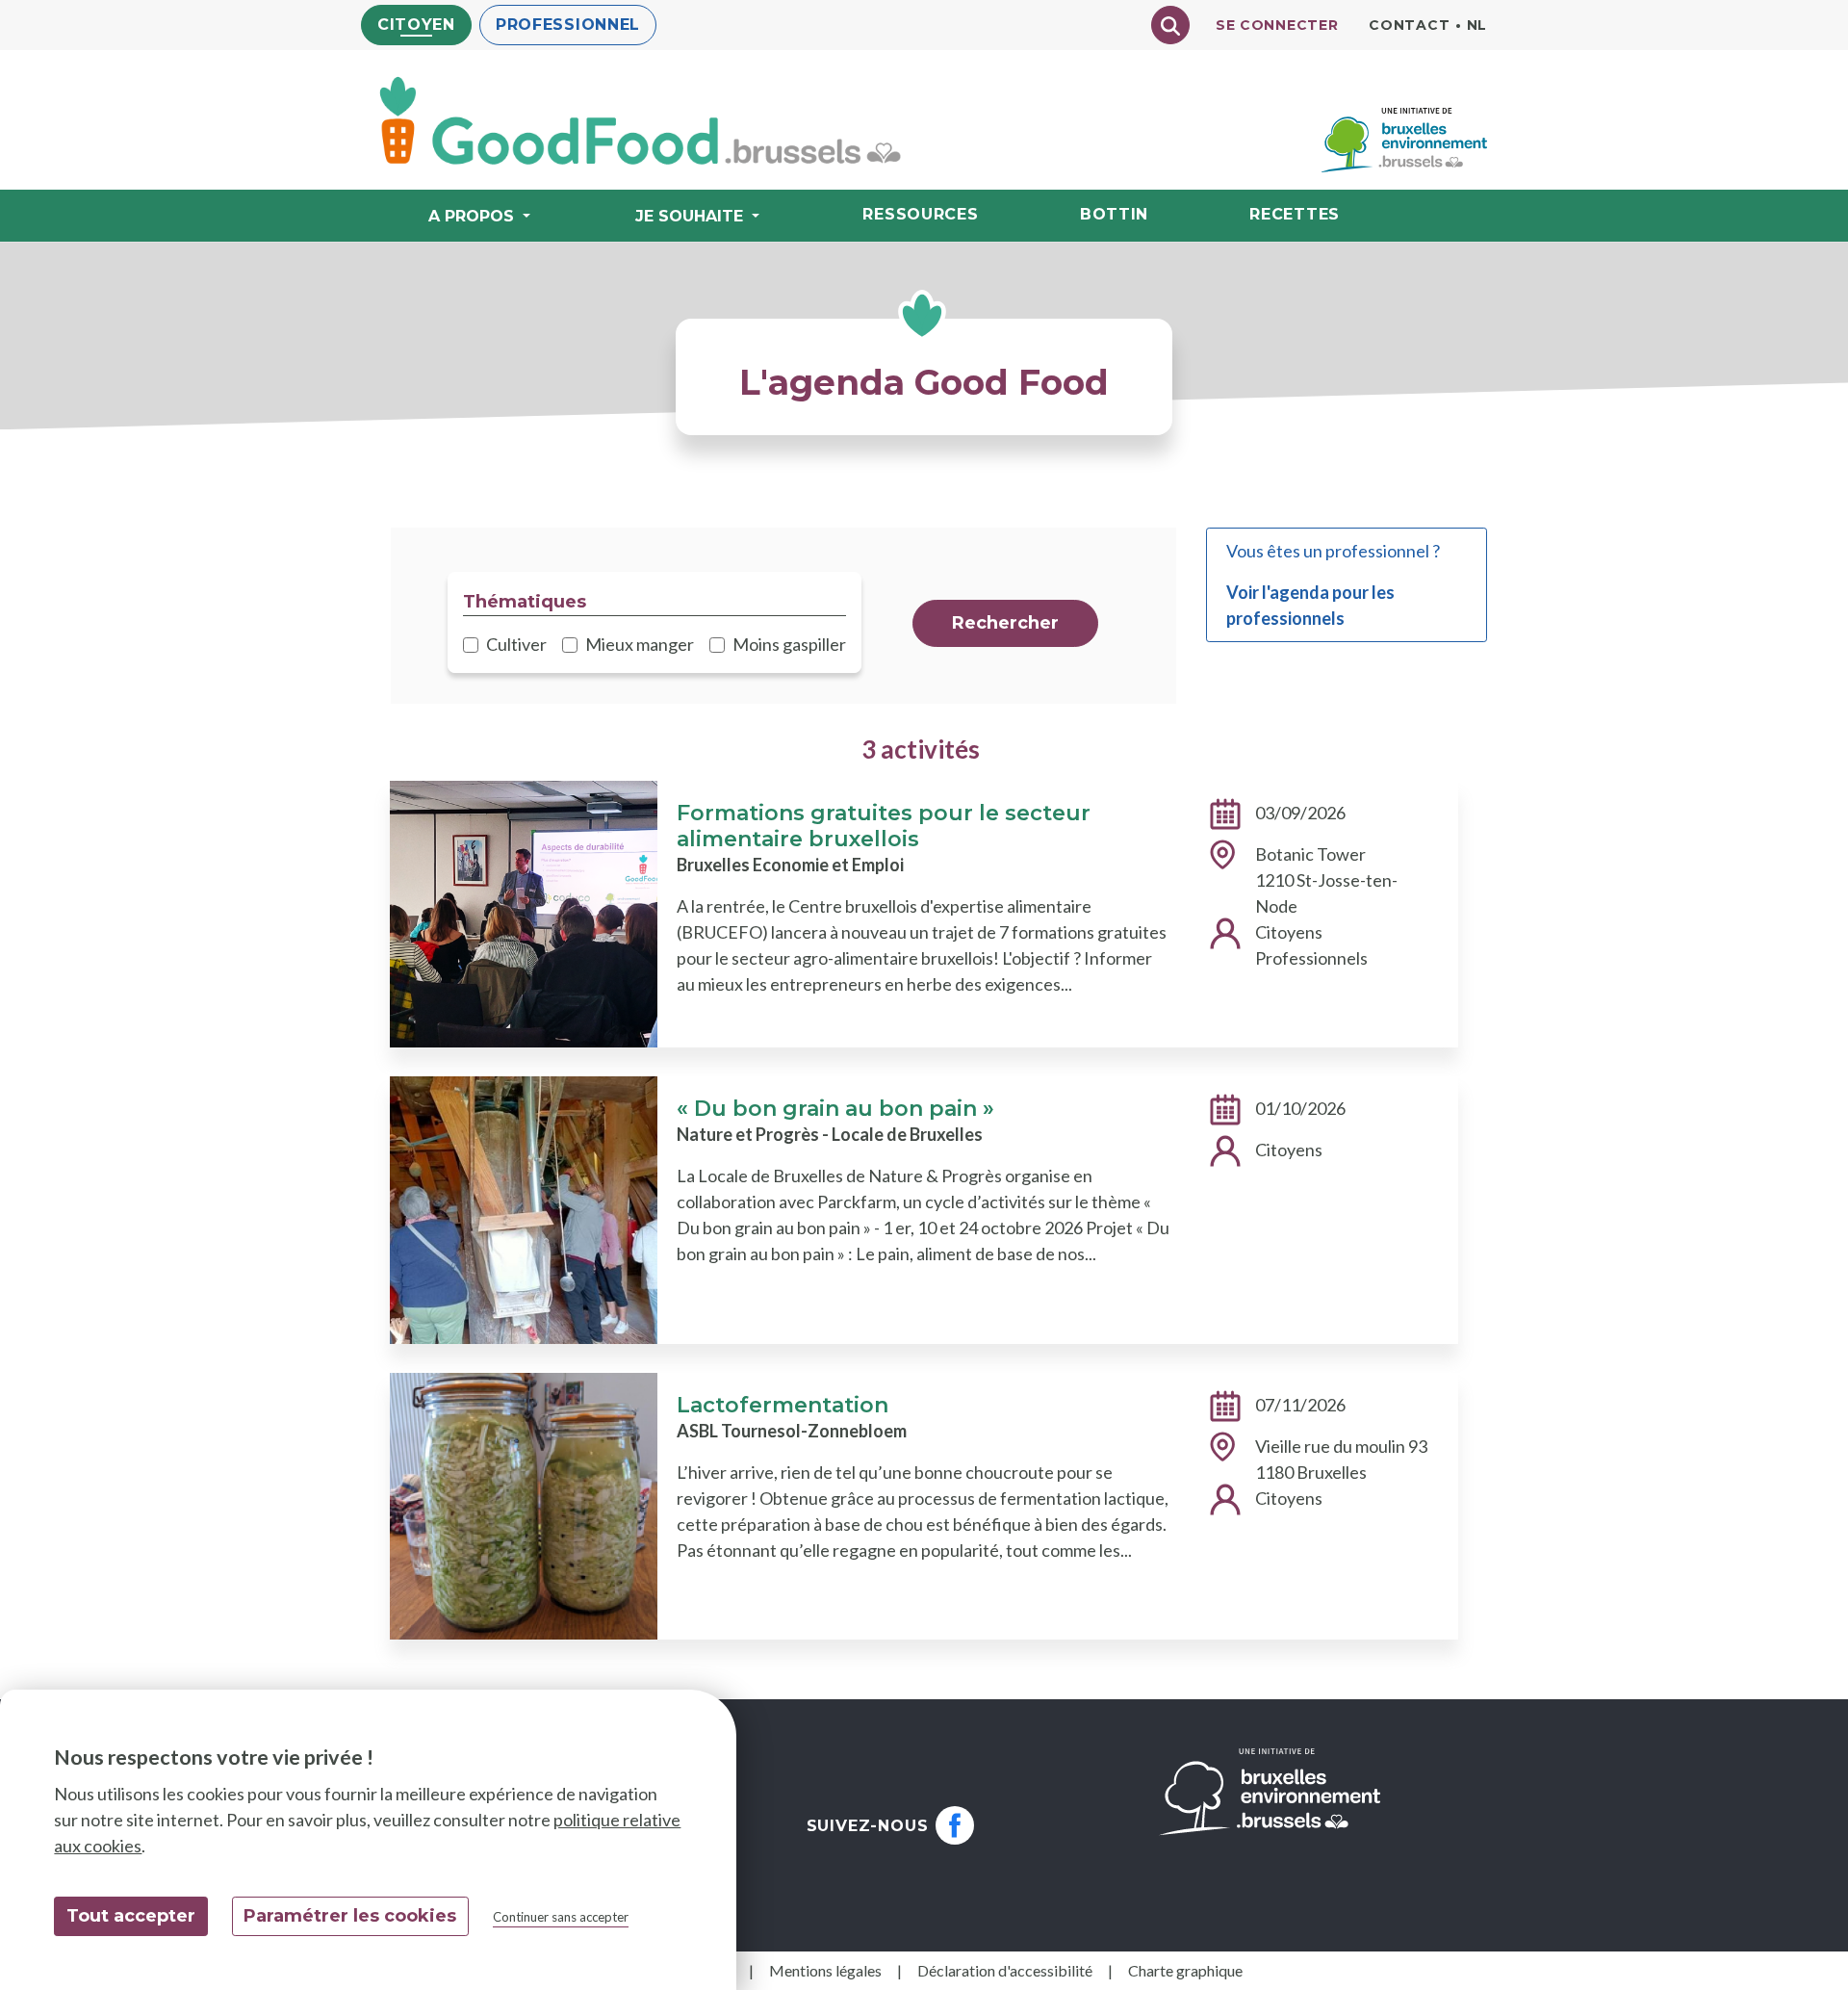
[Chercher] (1170, 25)
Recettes (1295, 214)
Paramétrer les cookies (350, 1916)
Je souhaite (689, 216)
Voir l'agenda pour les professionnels (1310, 605)
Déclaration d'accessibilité (1005, 1970)
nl (1477, 25)
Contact (1409, 25)
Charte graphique (1185, 1970)
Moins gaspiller (789, 644)
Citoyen (416, 25)
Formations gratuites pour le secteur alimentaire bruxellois (884, 826)
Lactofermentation (783, 1405)
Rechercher (1005, 623)
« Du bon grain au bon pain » (835, 1109)
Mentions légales (825, 1970)
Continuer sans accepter (561, 1917)
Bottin (1114, 214)
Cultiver (516, 644)
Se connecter (1277, 25)
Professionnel (568, 25)
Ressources (920, 214)
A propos (471, 216)
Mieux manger (640, 644)
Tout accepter (131, 1916)
